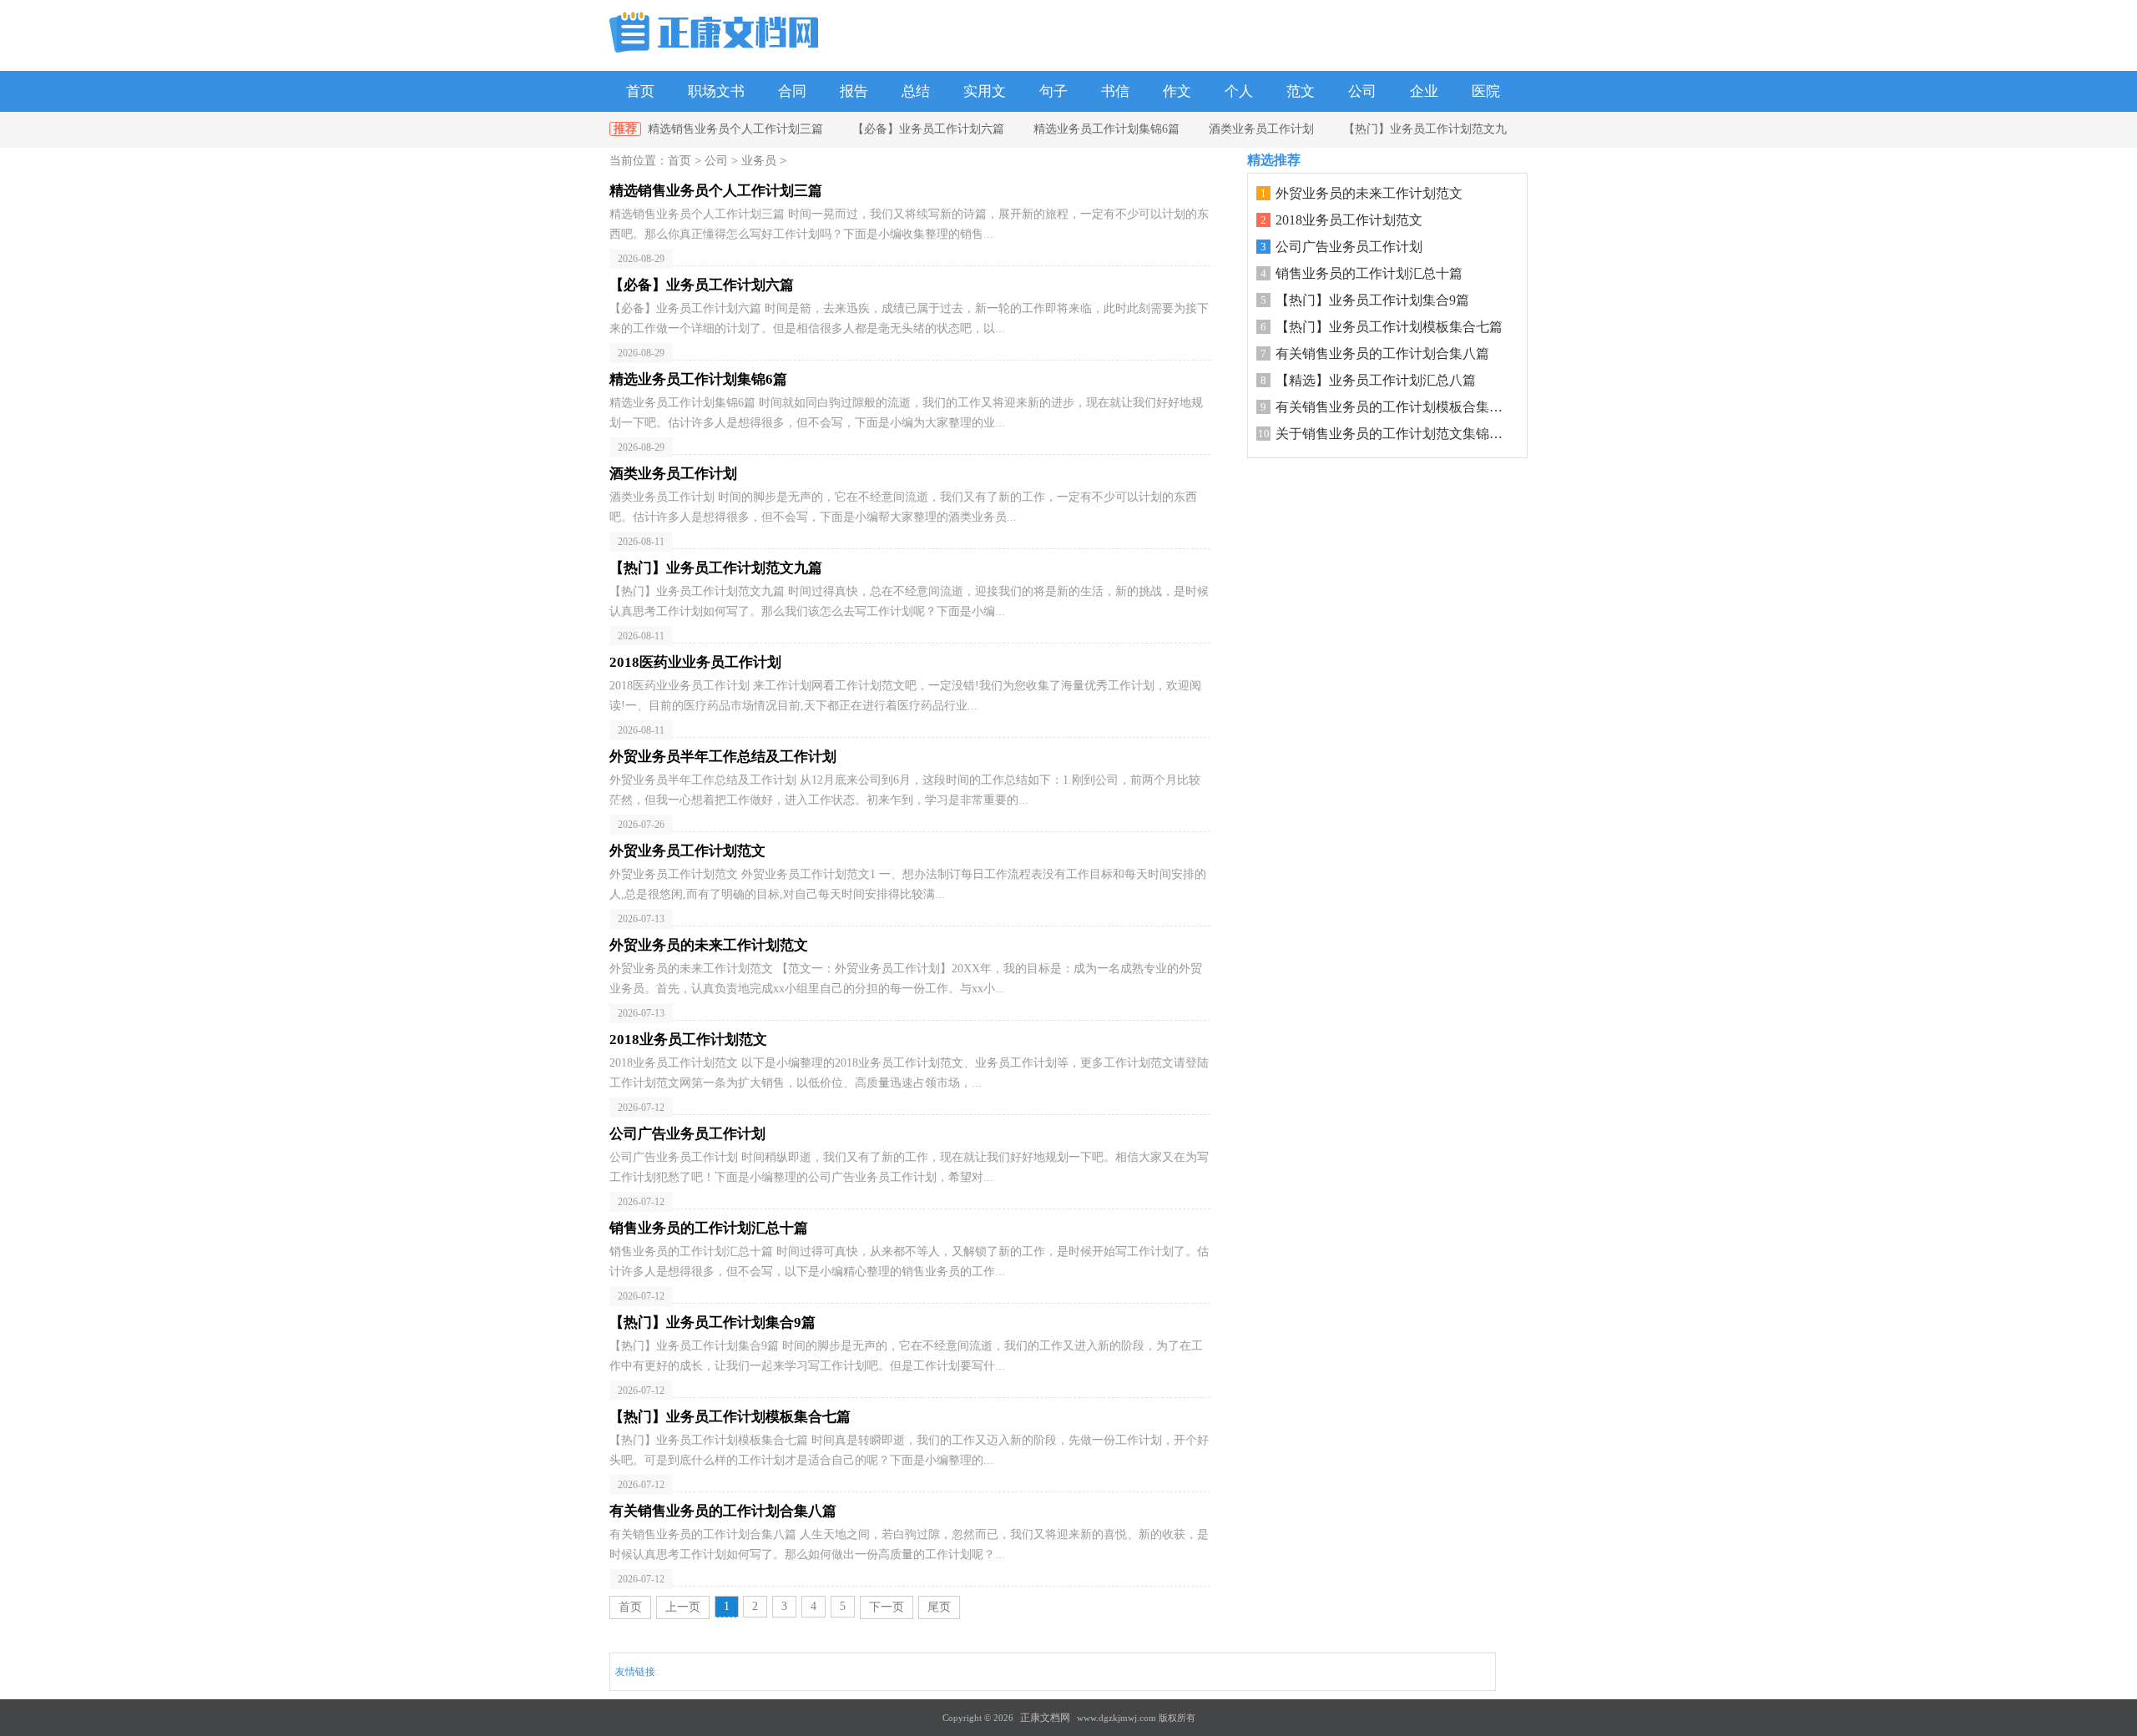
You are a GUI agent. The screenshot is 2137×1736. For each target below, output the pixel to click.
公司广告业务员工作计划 (1349, 247)
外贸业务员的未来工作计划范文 (1369, 193)
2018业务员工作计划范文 (1349, 220)
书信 (1115, 91)
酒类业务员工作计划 (1261, 129)
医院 (1486, 91)
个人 (1239, 91)
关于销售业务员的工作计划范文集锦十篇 (1396, 434)
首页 (640, 91)
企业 (1424, 91)
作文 (1177, 91)
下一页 (887, 1607)
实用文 (985, 91)
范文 (1301, 91)
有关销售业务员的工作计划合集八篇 (1382, 353)
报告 (854, 91)
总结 (916, 91)
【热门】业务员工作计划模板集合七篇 (1389, 327)
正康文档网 (1045, 1718)
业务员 (759, 161)
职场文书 (716, 91)
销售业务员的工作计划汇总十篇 (1369, 273)
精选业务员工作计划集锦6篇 (1106, 129)
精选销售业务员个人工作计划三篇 (735, 129)
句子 (1053, 91)
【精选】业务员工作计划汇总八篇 (1376, 380)
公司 (1362, 91)
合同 (792, 91)
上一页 (683, 1607)
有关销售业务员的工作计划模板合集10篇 (1396, 407)
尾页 (939, 1607)
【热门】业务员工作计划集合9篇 (1372, 300)
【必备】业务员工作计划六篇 (928, 129)
